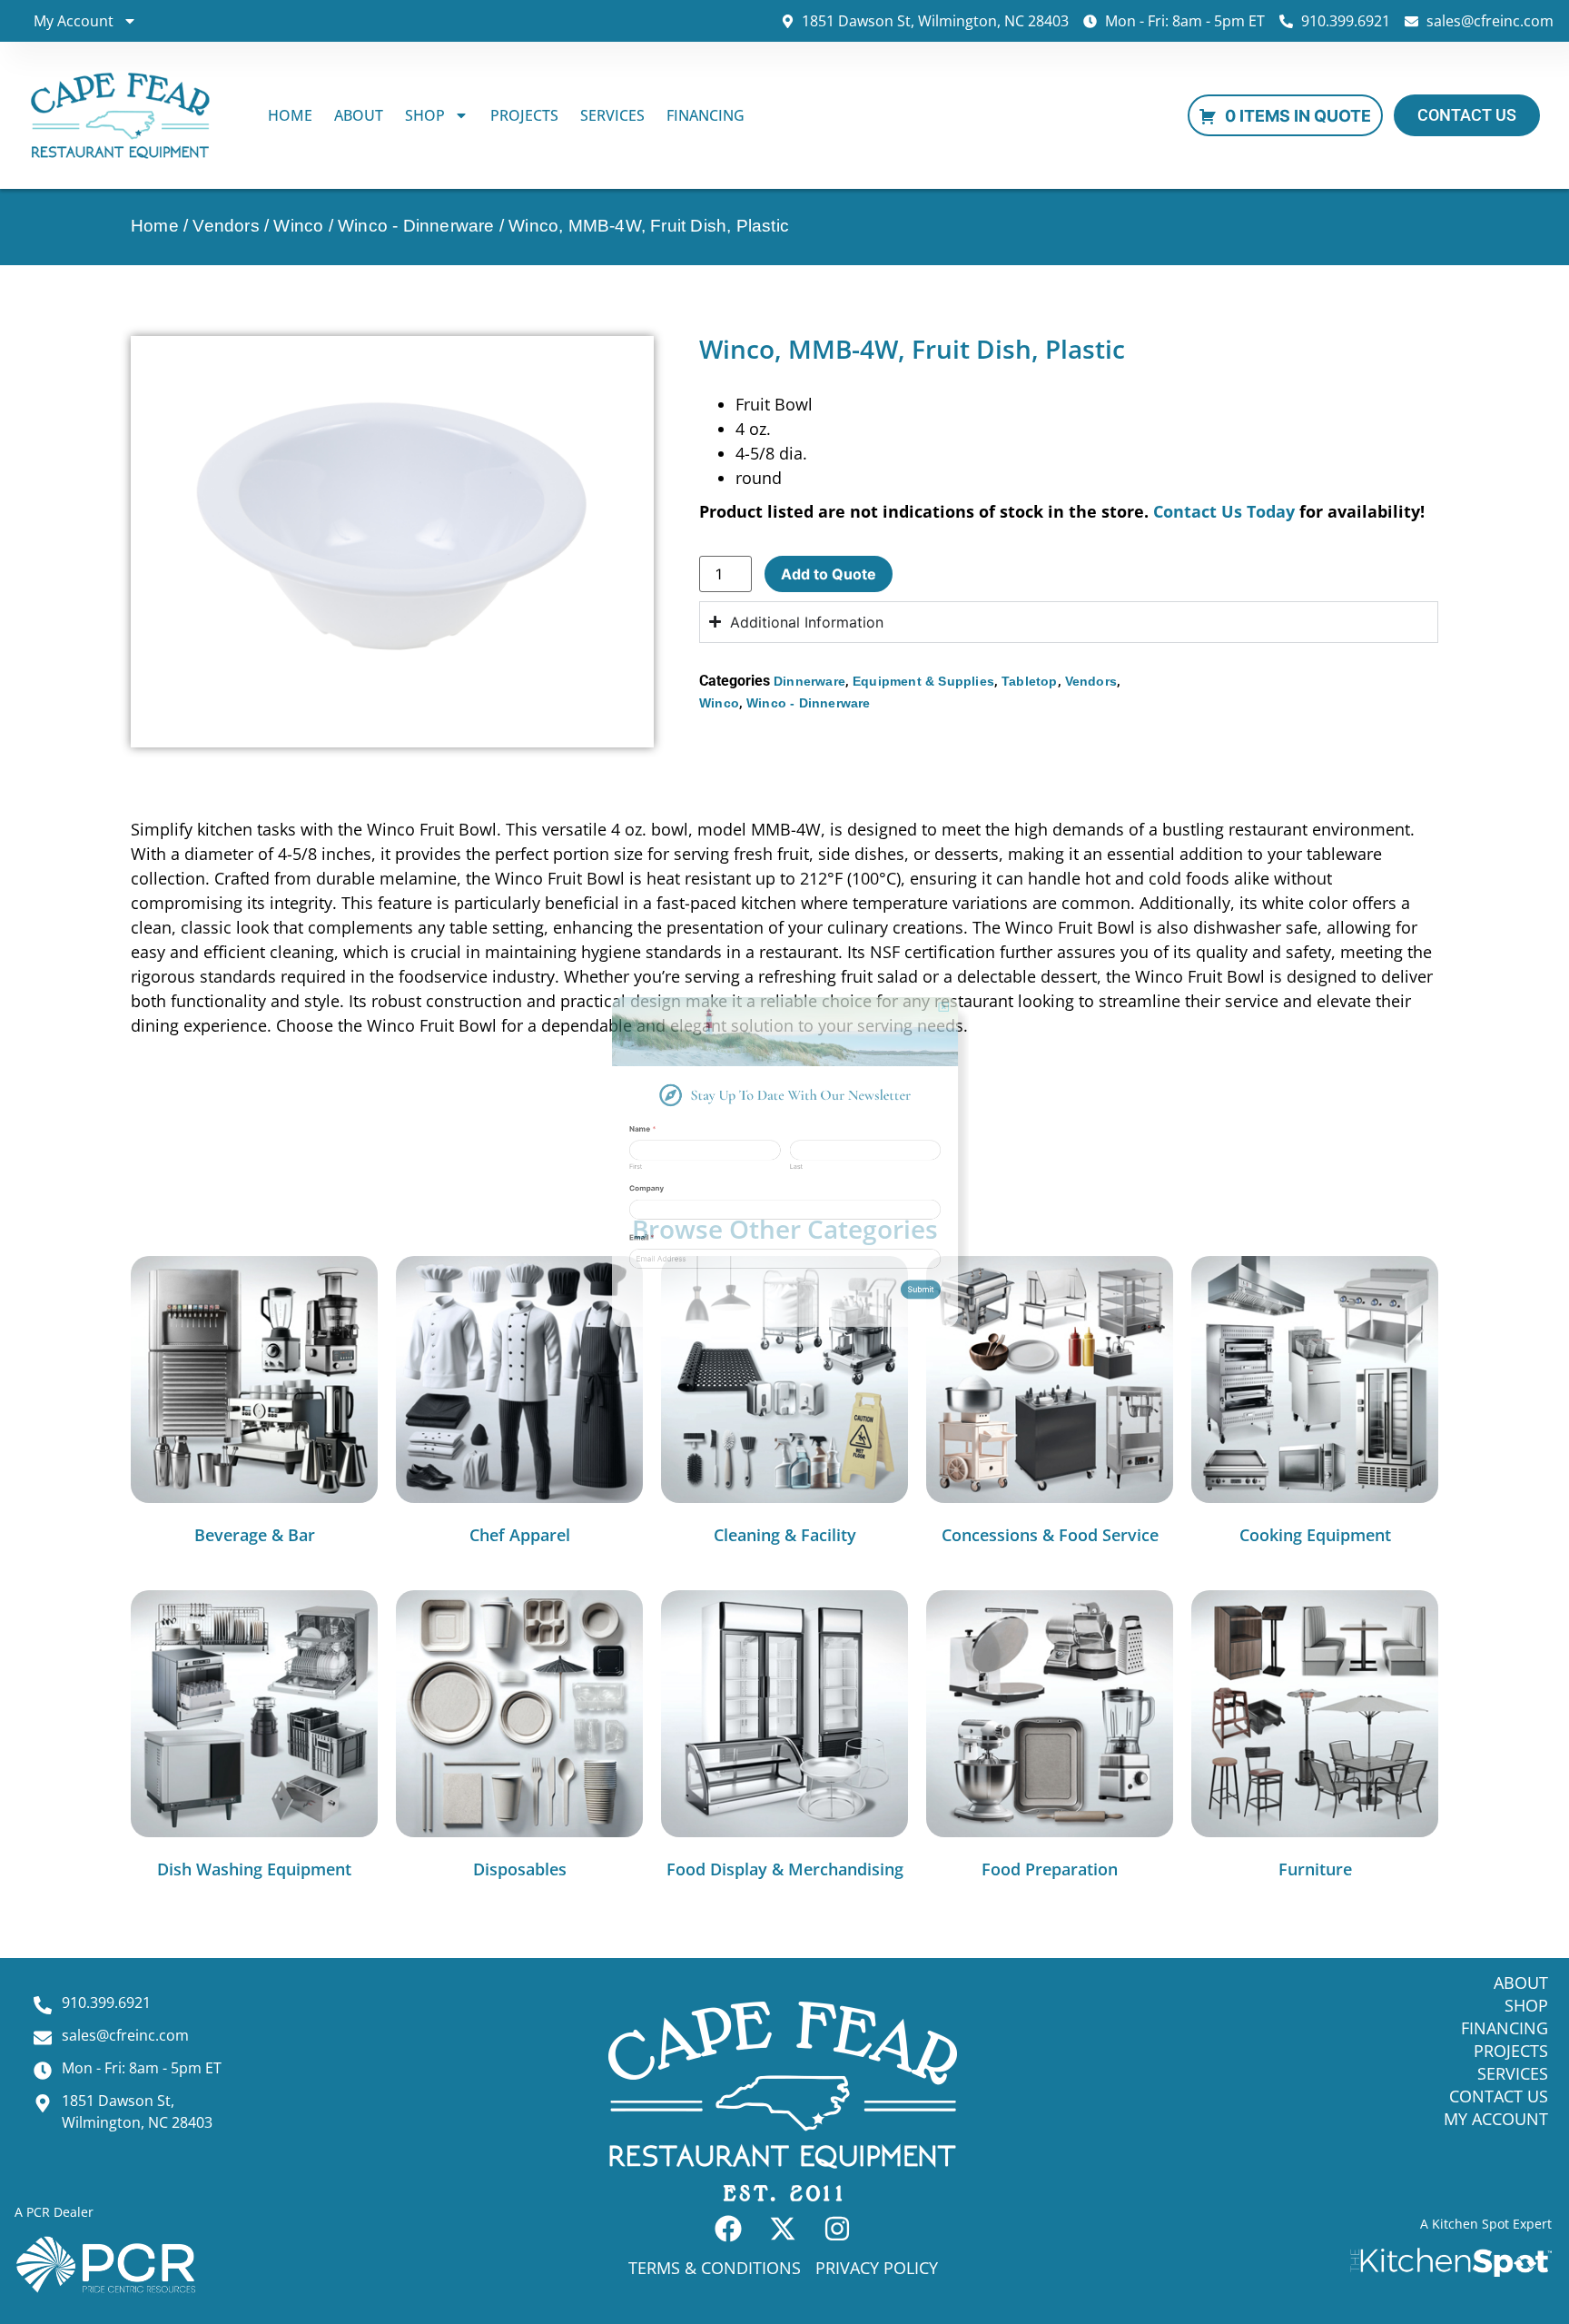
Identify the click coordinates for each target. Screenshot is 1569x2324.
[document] (784, 1162)
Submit (1053, 1413)
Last (806, 1170)
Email (501, 1311)
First (489, 1170)
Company (511, 1214)
